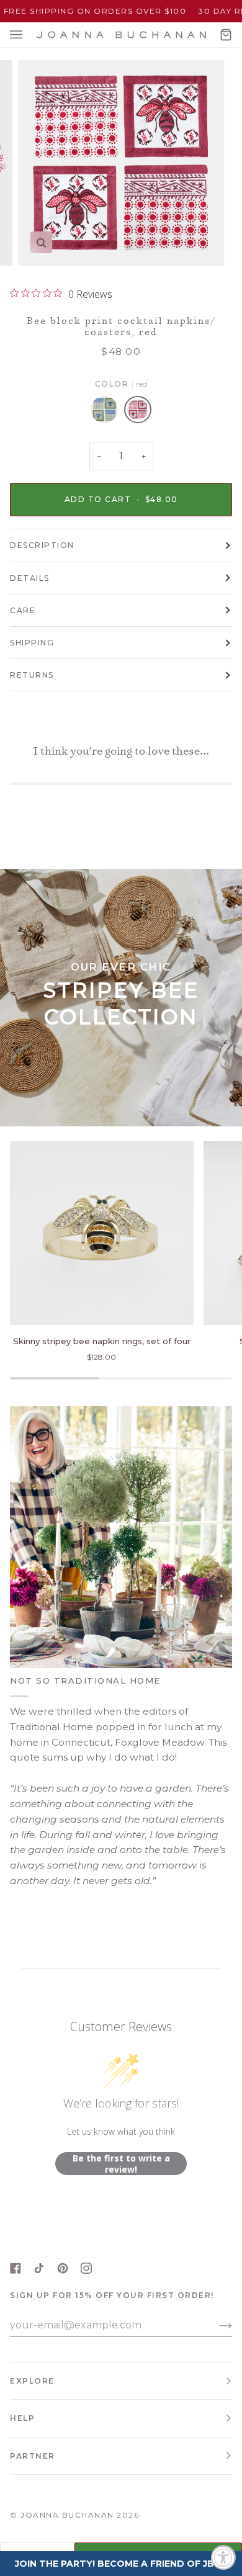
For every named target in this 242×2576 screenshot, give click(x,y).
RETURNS (32, 675)
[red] (138, 413)
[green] (107, 413)
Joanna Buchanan (67, 2515)
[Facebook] (16, 2268)
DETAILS (30, 578)
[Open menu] (29, 35)
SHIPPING (32, 643)
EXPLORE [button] (32, 2381)
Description (42, 545)
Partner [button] (33, 2456)
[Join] (216, 2325)
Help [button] (22, 2418)
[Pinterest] (63, 2268)
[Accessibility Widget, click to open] (223, 2557)
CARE (23, 610)
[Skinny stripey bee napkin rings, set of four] (102, 1233)
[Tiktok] (39, 2268)
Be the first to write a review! (121, 2164)
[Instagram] (86, 2268)
